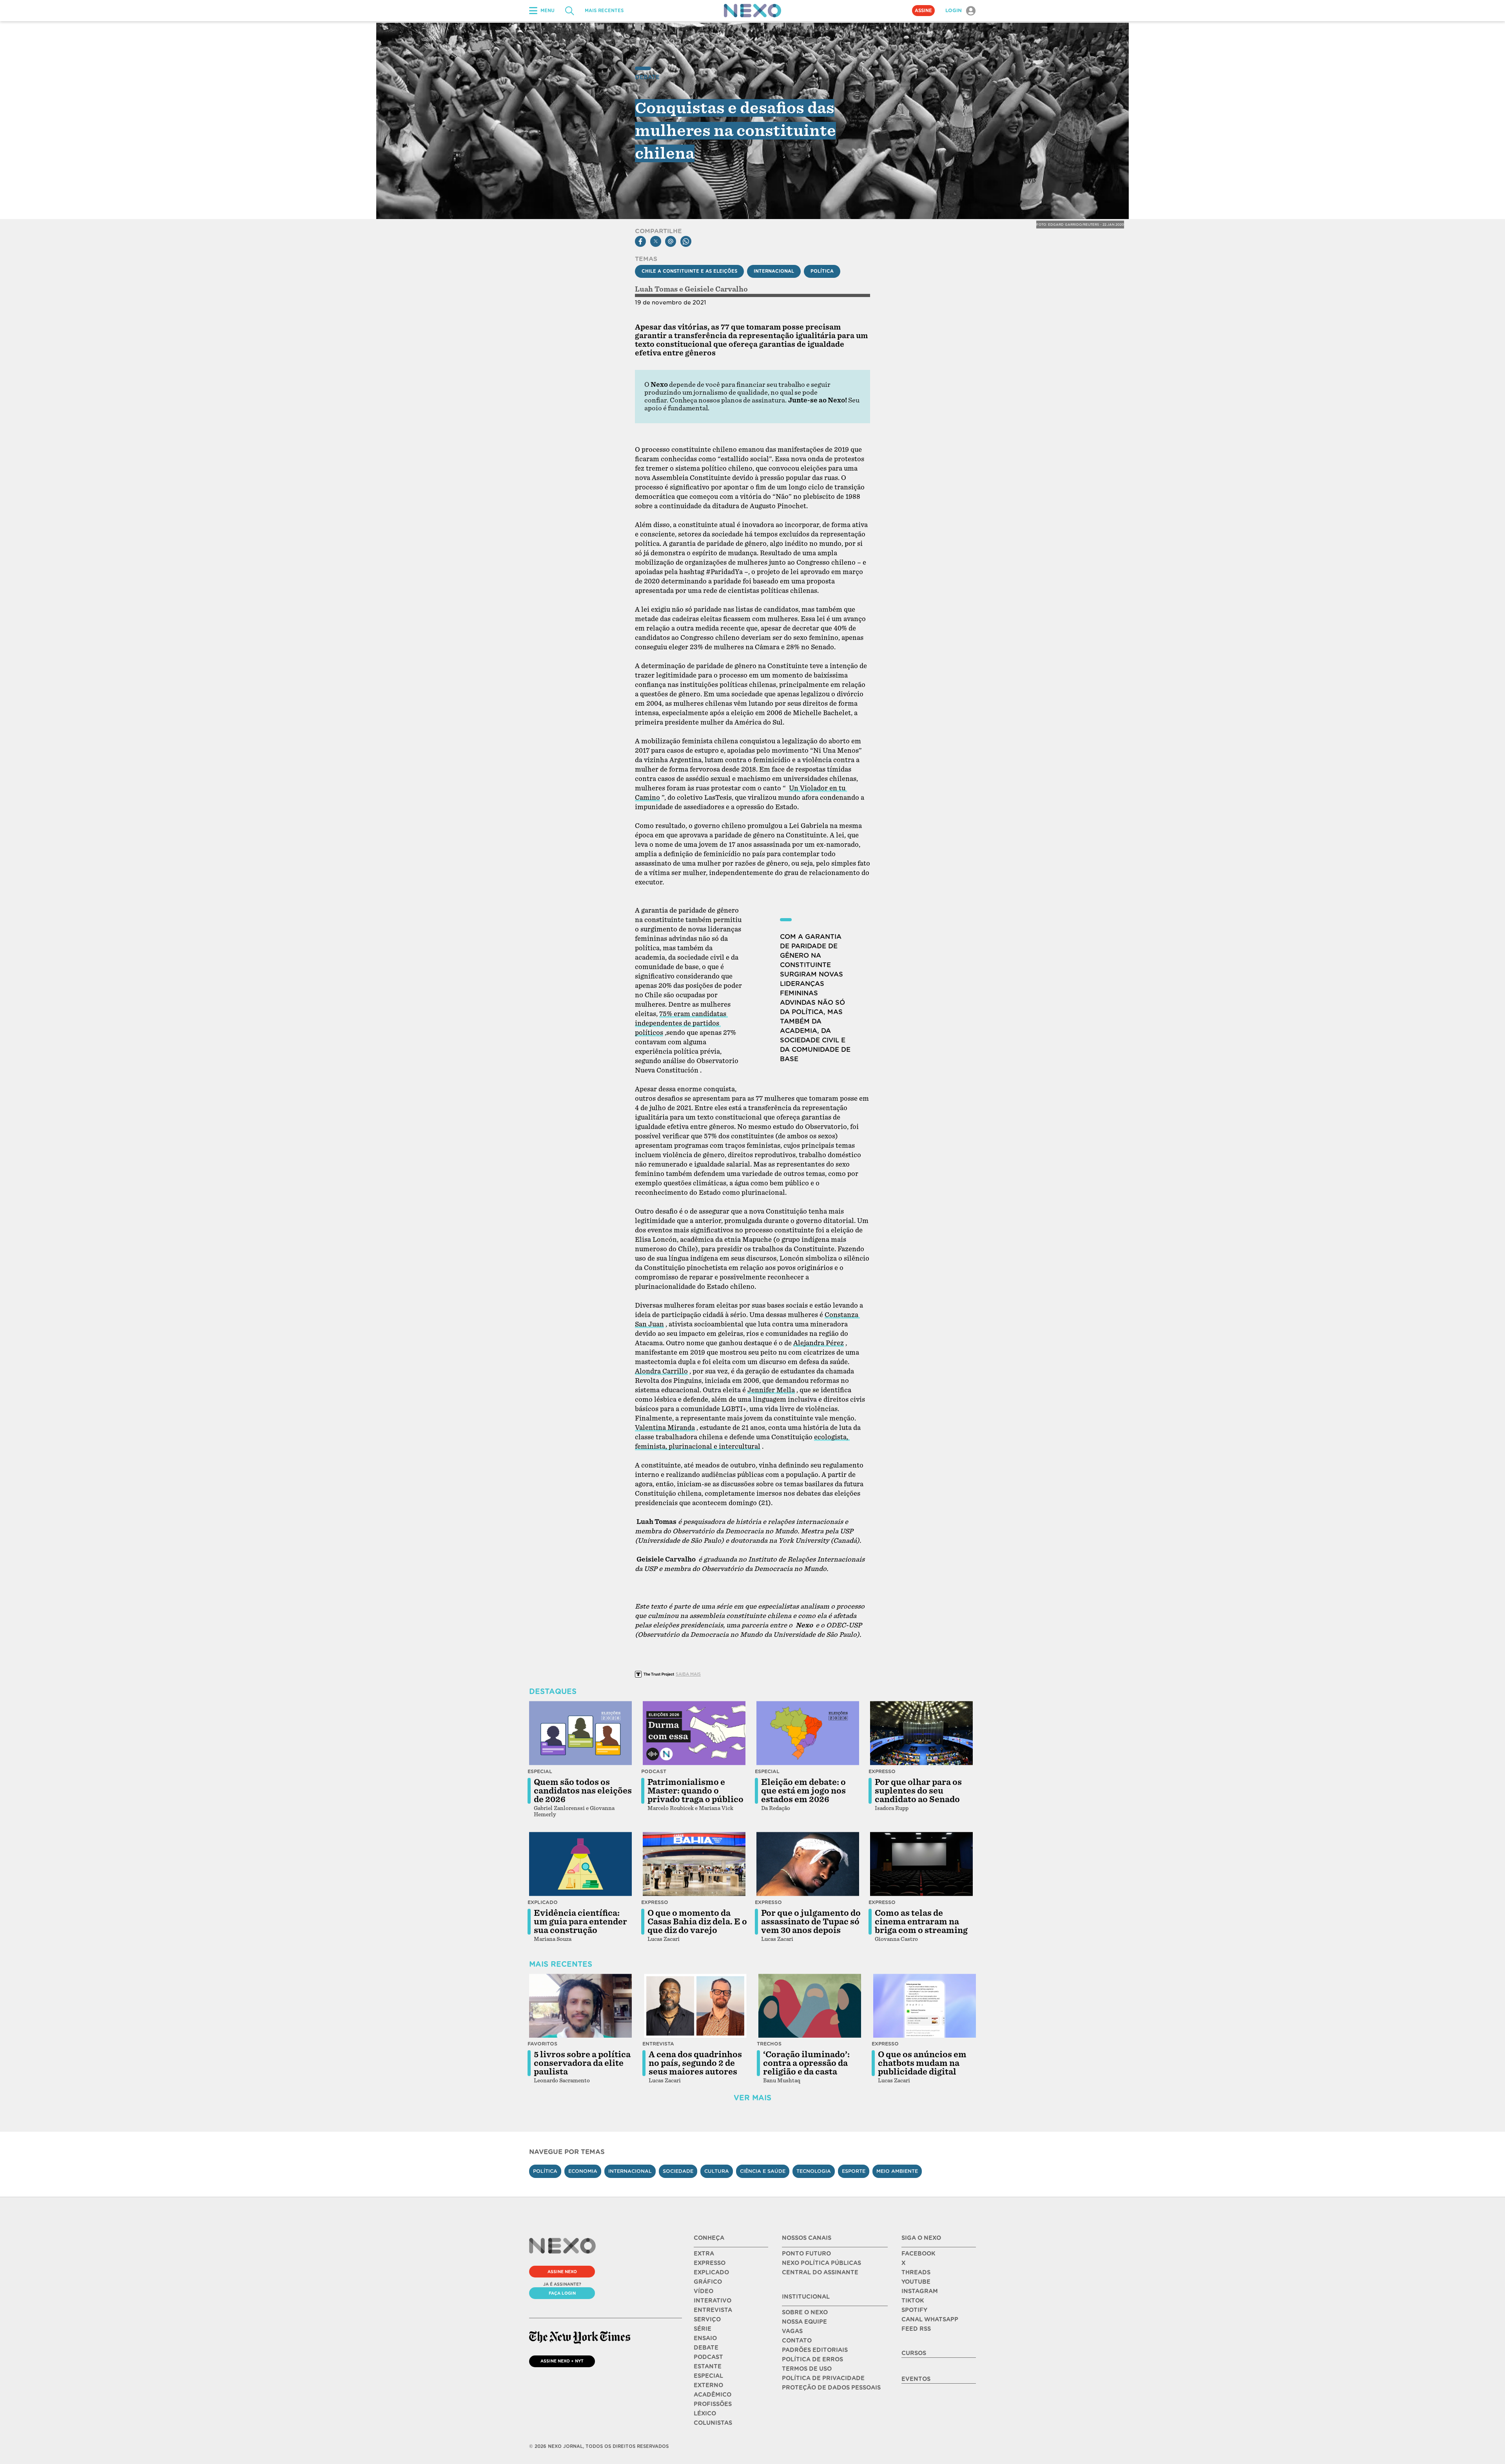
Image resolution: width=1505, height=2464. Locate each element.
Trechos (769, 2044)
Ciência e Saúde (763, 2171)
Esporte (854, 2171)
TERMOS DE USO (807, 2369)
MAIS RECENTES (604, 11)
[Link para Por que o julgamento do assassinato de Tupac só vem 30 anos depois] (808, 1864)
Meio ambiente (897, 2171)
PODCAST (708, 2357)
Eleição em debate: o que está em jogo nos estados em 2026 (803, 1791)
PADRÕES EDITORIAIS (815, 2350)
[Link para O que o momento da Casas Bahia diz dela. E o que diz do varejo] (694, 1864)
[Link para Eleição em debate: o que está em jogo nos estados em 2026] (808, 1733)
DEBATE (706, 2348)
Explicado (543, 1902)
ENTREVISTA (713, 2310)
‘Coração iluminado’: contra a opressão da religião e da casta (806, 2063)
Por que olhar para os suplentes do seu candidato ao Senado (918, 1791)
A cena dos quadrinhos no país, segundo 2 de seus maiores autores (695, 2063)
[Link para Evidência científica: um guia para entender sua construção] (580, 1864)
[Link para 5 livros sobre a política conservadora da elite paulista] (580, 2006)
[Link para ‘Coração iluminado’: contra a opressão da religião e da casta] (810, 2006)
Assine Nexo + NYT (562, 2361)
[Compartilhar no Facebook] (640, 241)
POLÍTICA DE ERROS (812, 2359)
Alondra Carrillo (661, 1371)
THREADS (916, 2272)
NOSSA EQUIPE (804, 2322)
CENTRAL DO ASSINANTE (820, 2272)
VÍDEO (704, 2291)
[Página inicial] (752, 11)
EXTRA (704, 2254)
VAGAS (792, 2331)
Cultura (717, 2171)
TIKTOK (913, 2301)
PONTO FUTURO (806, 2254)
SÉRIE (703, 2329)
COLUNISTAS (713, 2423)
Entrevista (658, 2044)
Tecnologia (814, 2171)
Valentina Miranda (665, 1428)
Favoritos (542, 2044)
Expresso (882, 1771)
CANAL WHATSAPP (930, 2319)
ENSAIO (705, 2338)
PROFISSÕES (713, 2404)
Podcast (654, 1771)
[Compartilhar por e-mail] (671, 241)
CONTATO (797, 2341)
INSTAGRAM (920, 2291)
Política (822, 271)
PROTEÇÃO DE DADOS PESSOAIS (831, 2388)
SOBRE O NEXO (805, 2312)
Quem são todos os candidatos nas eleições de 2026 (583, 1791)
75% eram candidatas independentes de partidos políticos (681, 1023)
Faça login (562, 2293)
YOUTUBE (916, 2282)
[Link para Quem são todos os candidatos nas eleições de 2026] (580, 1733)
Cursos (914, 2353)
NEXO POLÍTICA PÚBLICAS (821, 2263)
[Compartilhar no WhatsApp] (686, 241)
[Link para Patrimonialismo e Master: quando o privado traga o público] (694, 1733)
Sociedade (678, 2171)
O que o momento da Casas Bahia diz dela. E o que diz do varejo (697, 1922)
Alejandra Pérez (819, 1343)
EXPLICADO (711, 2272)
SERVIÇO (707, 2319)
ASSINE (923, 11)
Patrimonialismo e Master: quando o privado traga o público (695, 1791)
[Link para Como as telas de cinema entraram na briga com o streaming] (921, 1864)
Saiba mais (688, 1674)
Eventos (916, 2379)
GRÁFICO (708, 2282)
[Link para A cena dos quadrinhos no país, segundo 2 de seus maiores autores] (695, 2006)
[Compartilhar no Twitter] (656, 241)
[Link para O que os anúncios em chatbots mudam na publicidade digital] (925, 2006)
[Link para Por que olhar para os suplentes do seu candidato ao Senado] (921, 1733)
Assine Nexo (562, 2272)
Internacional (774, 271)
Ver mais (752, 2098)
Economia (583, 2171)
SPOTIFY (914, 2310)
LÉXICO (705, 2413)
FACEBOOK (918, 2254)
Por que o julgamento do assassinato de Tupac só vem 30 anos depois (811, 1922)
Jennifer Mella (771, 1390)
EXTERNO (708, 2385)
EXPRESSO (710, 2263)
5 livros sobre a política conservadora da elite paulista (582, 2063)
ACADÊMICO (713, 2395)
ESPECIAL (708, 2376)
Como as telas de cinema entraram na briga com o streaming (921, 1922)
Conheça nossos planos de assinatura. (728, 400)
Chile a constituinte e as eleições (689, 271)
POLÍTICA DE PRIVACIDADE (823, 2378)
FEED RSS (916, 2329)
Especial (540, 1771)
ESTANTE (708, 2366)
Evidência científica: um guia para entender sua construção (580, 1922)
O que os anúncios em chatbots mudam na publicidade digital (922, 2063)
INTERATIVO (713, 2301)
